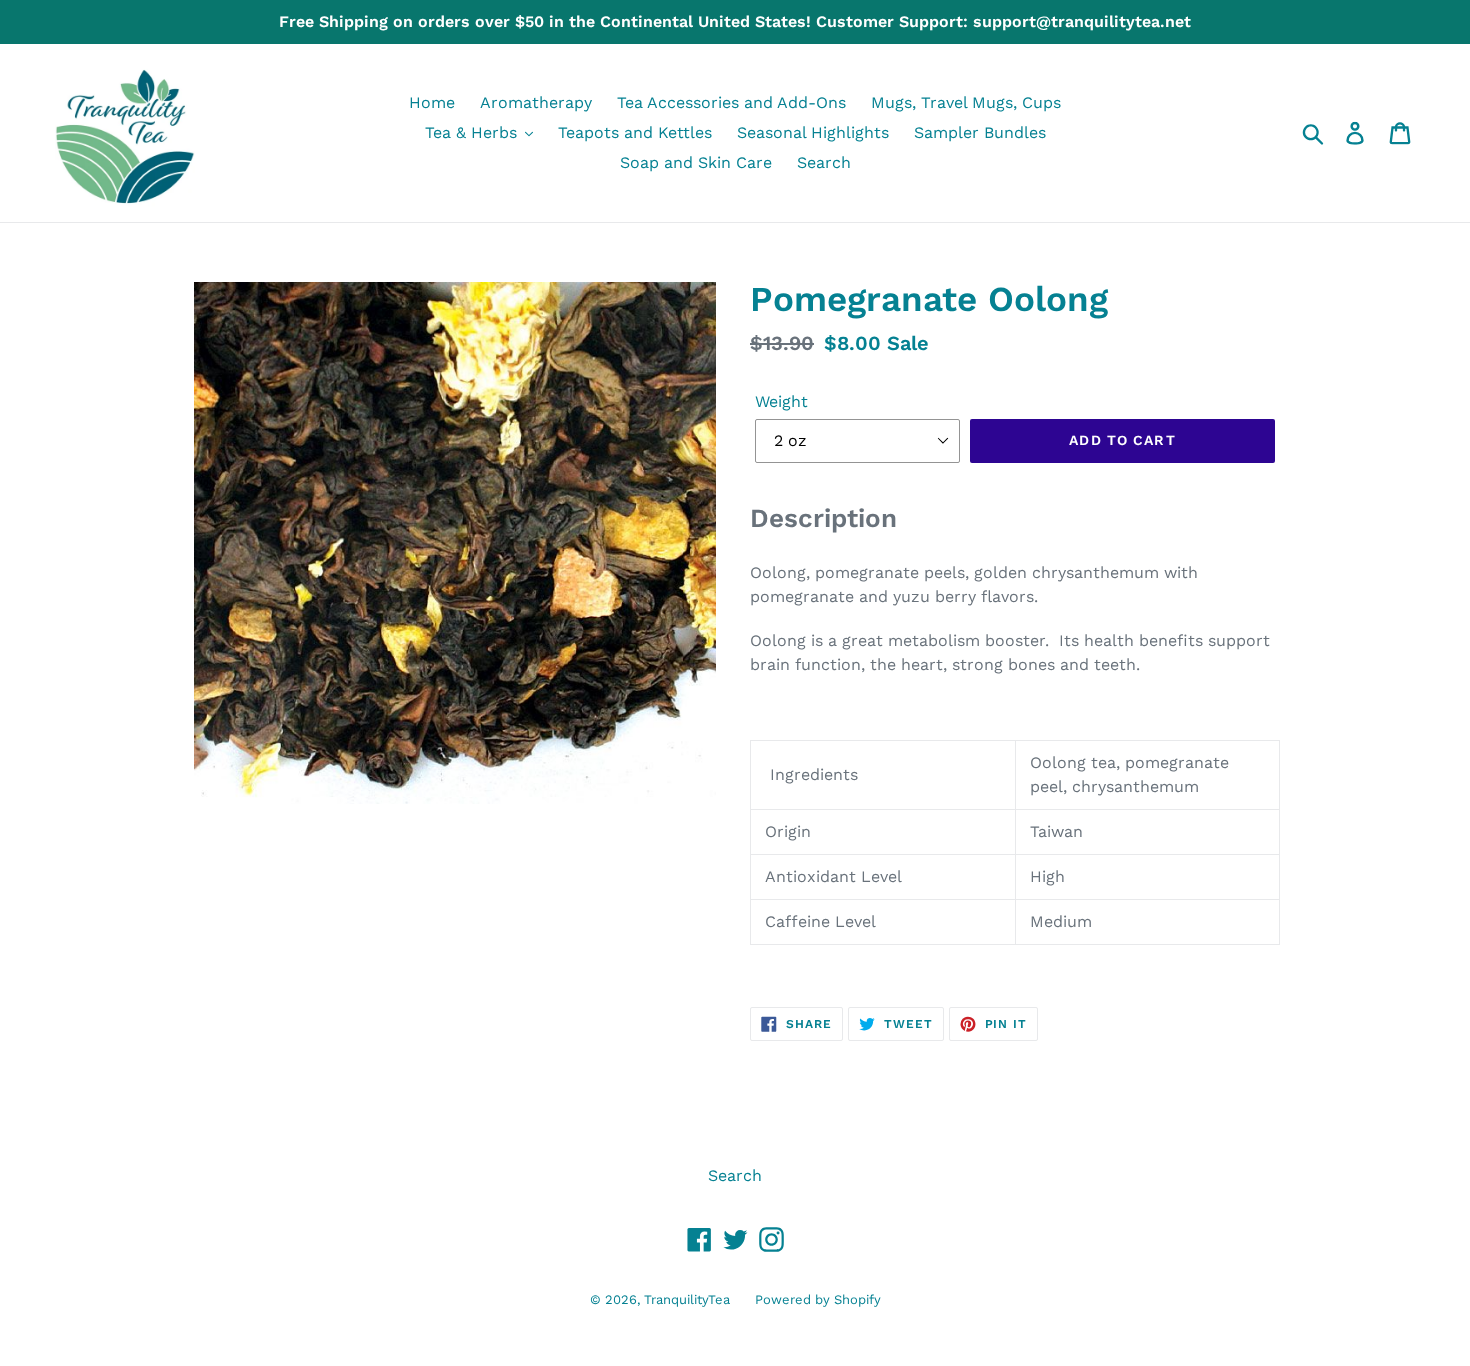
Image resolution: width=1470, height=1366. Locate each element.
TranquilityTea (687, 1299)
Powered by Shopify (818, 1299)
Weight (781, 401)
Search (735, 1175)
